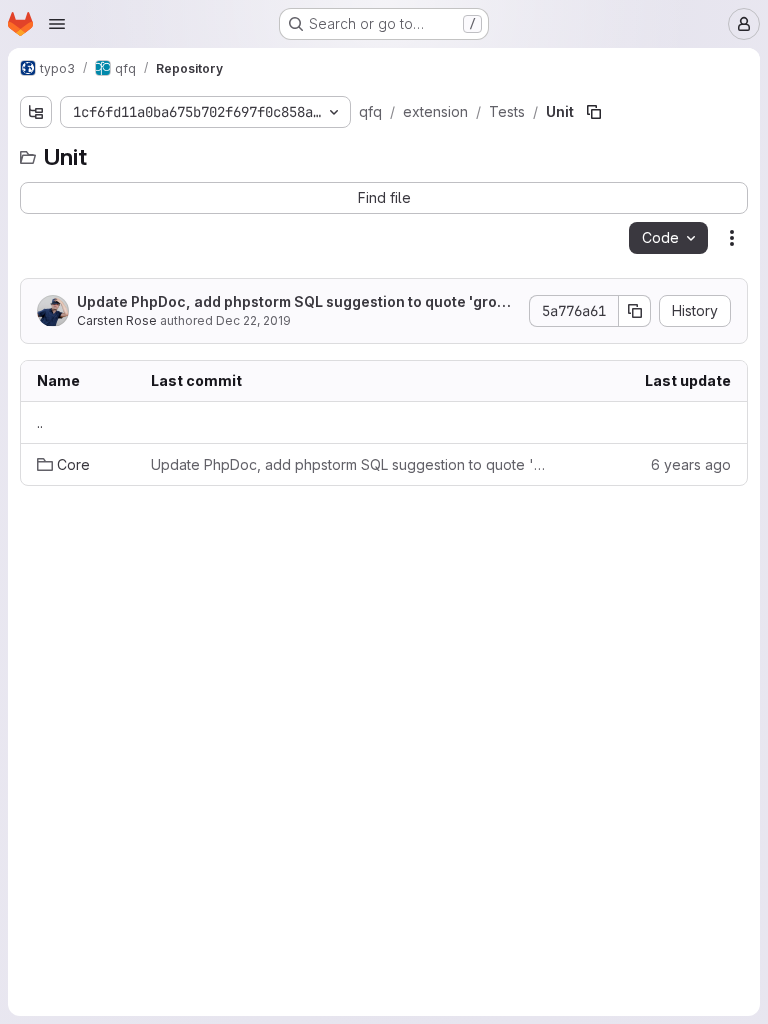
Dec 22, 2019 (253, 320)
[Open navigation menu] (57, 24)
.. (40, 422)
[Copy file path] (594, 112)
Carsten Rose (117, 320)
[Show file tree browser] (36, 112)
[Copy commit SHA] (635, 311)
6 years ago (691, 464)
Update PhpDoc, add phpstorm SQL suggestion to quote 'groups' (296, 302)
